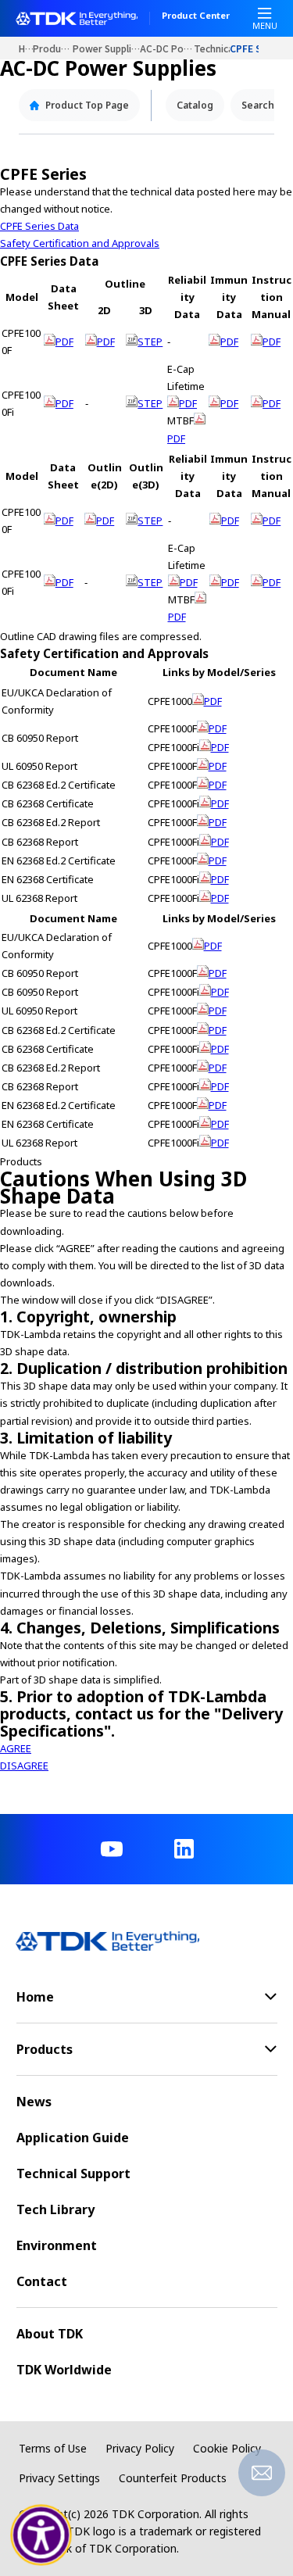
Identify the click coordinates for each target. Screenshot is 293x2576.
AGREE (16, 1748)
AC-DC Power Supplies (167, 48)
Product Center (196, 16)
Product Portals (52, 48)
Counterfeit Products (173, 2478)
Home (26, 48)
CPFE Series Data (39, 226)
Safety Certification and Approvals (80, 243)
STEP (150, 342)
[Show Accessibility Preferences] (41, 2535)
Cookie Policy (227, 2448)
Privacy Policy (140, 2448)
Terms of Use (53, 2448)
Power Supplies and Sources (107, 48)
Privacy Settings (59, 2478)
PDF (64, 342)
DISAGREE (24, 1766)
